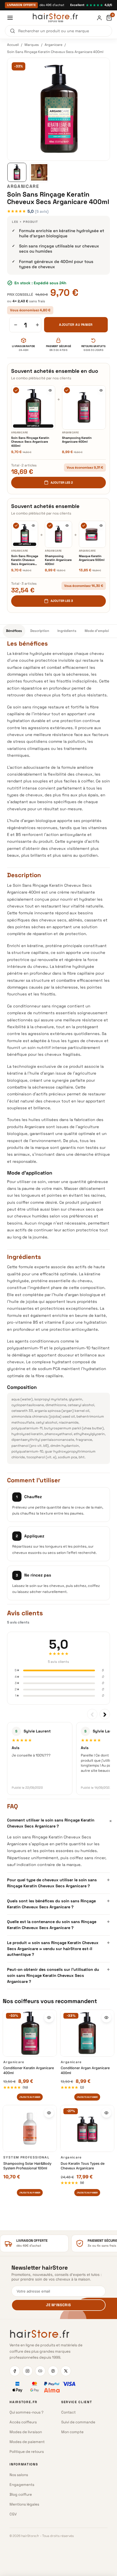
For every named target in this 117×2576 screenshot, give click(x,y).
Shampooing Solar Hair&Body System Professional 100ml (27, 2166)
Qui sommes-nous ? (27, 2412)
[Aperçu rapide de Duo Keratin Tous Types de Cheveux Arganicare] (106, 2113)
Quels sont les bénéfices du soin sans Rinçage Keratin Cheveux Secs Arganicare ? (59, 1903)
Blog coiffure (21, 2494)
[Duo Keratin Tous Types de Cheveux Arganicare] (87, 2128)
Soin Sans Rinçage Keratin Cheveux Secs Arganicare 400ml (30, 442)
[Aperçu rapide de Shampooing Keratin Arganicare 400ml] (101, 390)
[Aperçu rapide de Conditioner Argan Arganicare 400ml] (106, 2018)
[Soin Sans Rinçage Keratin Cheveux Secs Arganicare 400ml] (33, 407)
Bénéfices (14, 631)
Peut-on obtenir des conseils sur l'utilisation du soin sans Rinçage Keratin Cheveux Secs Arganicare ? (59, 1975)
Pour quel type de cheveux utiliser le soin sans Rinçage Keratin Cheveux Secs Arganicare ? (59, 1882)
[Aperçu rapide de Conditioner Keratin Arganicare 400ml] (49, 2018)
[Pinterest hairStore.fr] (53, 2371)
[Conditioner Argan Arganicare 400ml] (87, 2033)
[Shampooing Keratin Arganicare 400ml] (84, 407)
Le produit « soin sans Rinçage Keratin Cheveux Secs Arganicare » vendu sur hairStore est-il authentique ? (59, 1948)
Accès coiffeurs (23, 2422)
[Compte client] (99, 18)
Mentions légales (24, 2504)
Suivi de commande (78, 2422)
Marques (32, 45)
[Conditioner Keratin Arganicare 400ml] (30, 2033)
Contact (68, 2412)
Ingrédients (67, 631)
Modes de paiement (27, 2442)
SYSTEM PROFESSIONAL (26, 2157)
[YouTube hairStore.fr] (40, 2371)
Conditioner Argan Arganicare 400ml (85, 2070)
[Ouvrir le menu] (10, 18)
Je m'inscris (58, 2305)
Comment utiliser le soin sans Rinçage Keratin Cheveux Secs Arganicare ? (59, 1823)
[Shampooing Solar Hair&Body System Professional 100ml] (30, 2128)
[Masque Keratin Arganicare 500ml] (92, 534)
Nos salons (19, 2475)
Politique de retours (27, 2452)
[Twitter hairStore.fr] (66, 2371)
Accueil (13, 45)
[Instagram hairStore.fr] (27, 2371)
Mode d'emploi (97, 631)
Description (40, 631)
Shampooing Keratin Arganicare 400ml (77, 440)
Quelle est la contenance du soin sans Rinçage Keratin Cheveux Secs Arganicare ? (59, 1924)
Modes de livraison (26, 2432)
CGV (13, 2514)
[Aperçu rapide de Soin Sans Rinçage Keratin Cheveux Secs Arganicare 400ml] (50, 390)
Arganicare (53, 45)
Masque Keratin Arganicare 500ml (92, 558)
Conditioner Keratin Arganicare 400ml (29, 2070)
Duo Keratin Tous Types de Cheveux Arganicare (83, 2166)
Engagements (22, 2485)
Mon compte (72, 2432)
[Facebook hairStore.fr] (15, 2371)
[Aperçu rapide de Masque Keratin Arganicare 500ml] (101, 526)
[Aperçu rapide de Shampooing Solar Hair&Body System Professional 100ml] (49, 2113)
